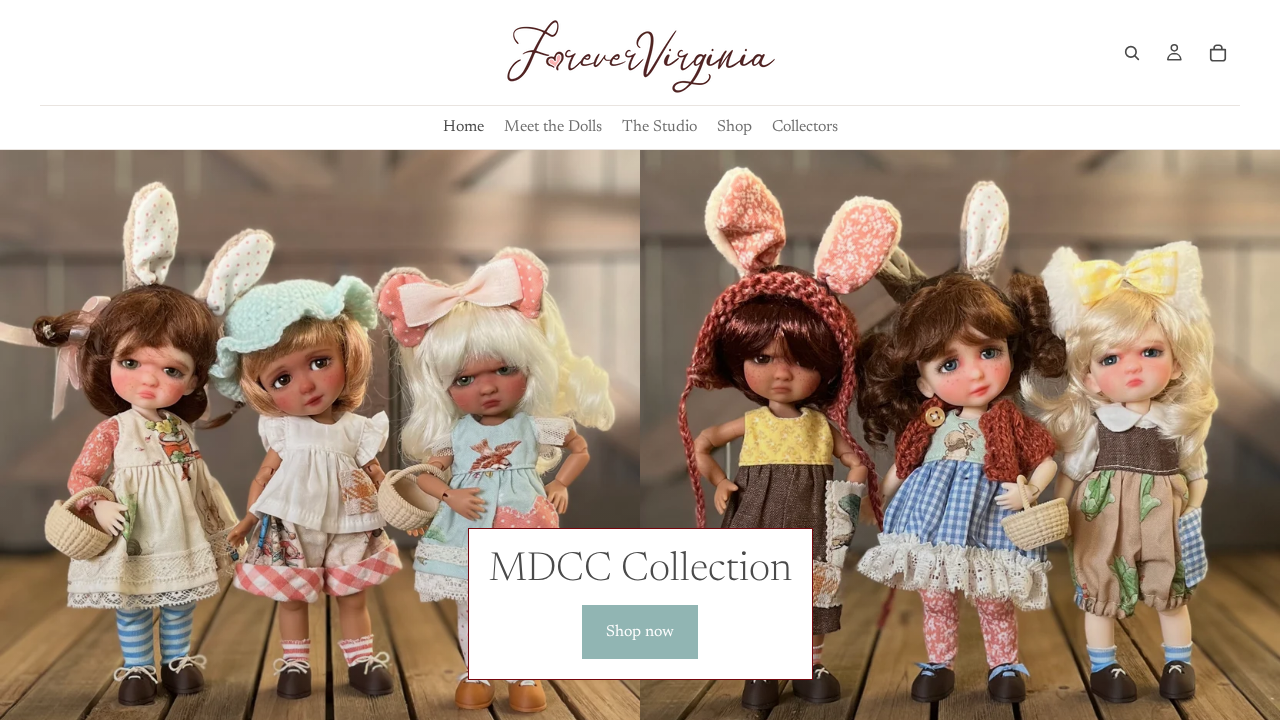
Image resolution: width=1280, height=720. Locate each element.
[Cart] (1218, 53)
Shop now (640, 632)
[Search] (1132, 53)
